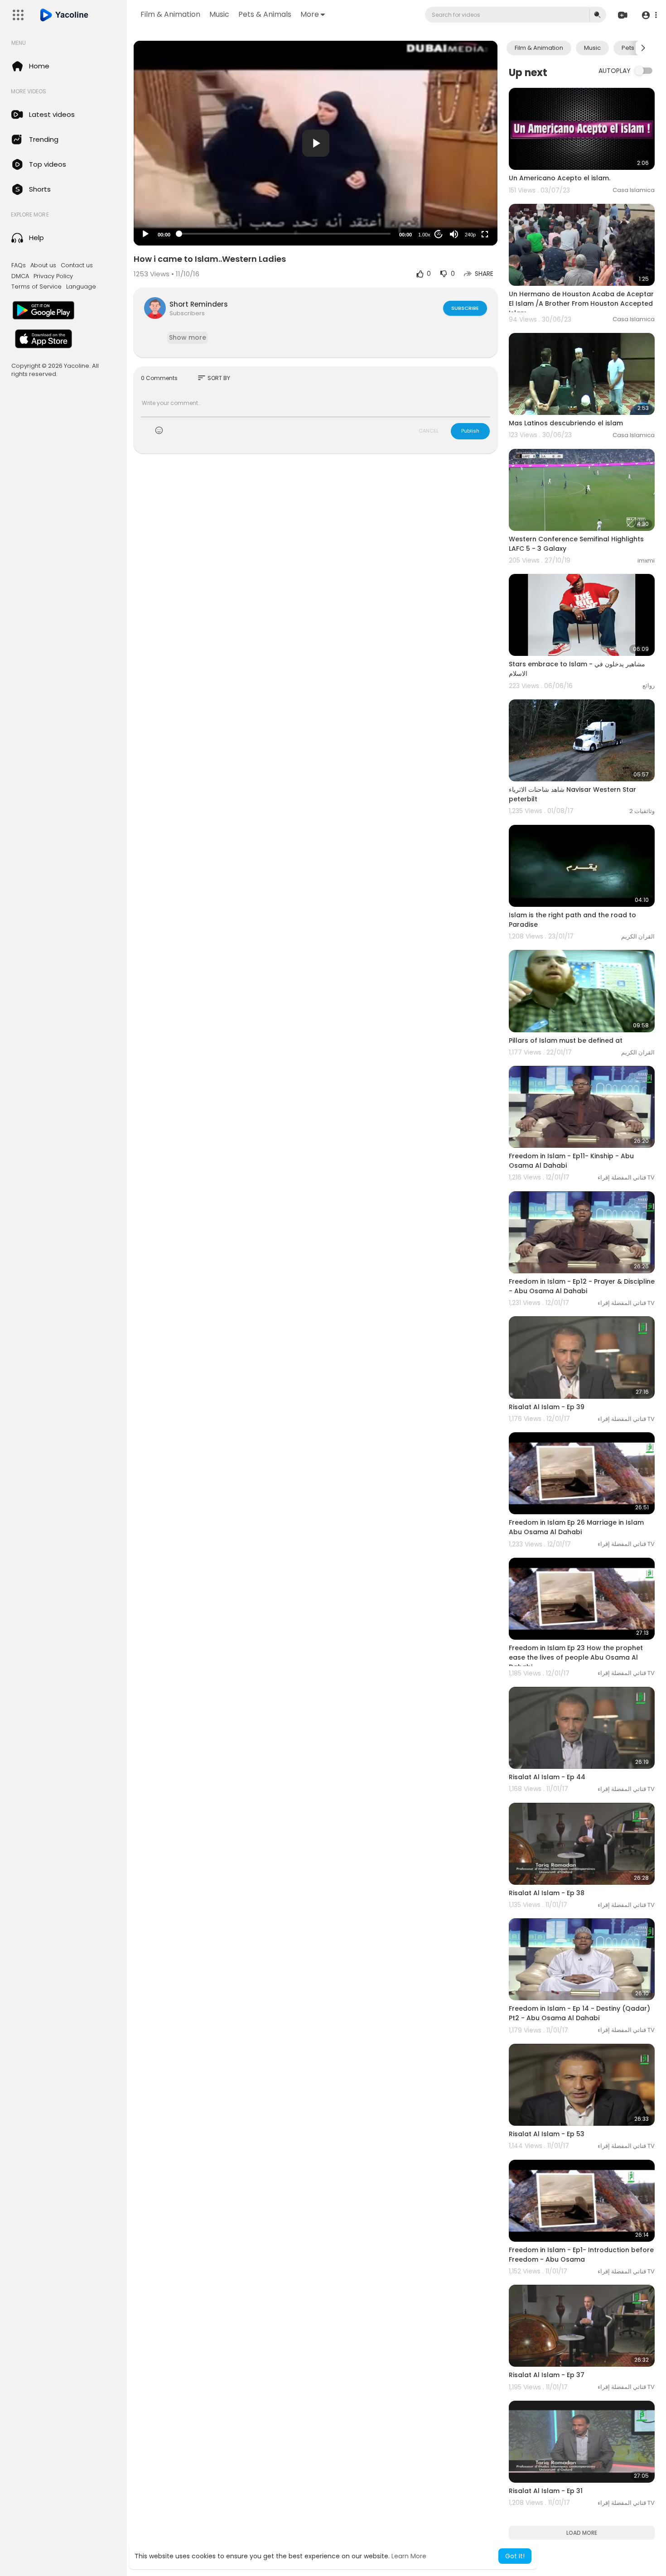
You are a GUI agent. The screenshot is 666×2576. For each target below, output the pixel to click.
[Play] (145, 234)
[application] (316, 143)
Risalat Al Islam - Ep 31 (546, 2491)
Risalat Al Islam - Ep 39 (547, 1407)
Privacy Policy (53, 276)
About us (43, 265)
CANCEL (429, 431)
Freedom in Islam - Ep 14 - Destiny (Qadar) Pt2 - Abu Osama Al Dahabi (579, 2013)
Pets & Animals (265, 14)
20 (439, 234)
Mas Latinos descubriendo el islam (566, 423)
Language (81, 287)
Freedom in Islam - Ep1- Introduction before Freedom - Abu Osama (581, 2255)
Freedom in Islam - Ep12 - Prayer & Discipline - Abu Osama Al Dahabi (582, 1286)
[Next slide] (643, 48)
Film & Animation (170, 14)
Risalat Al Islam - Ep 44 (547, 1777)
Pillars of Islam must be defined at (566, 1040)
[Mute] (454, 234)
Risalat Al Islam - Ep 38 (547, 1893)
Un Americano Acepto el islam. (560, 178)
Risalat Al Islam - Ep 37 (547, 2375)
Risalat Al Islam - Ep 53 (547, 2134)
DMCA (20, 276)
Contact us (77, 265)
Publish (470, 431)
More (310, 14)
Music (219, 14)
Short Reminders (199, 304)
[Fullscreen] (485, 234)
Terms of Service (36, 287)
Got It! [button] (515, 2556)
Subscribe (465, 308)
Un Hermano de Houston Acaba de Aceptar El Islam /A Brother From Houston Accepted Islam (581, 303)
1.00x (424, 235)
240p (470, 235)
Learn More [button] (409, 2556)
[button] (649, 15)
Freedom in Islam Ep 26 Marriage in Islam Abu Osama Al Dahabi (576, 1527)
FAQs (19, 265)
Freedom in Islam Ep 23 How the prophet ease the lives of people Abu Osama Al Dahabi (576, 1657)
